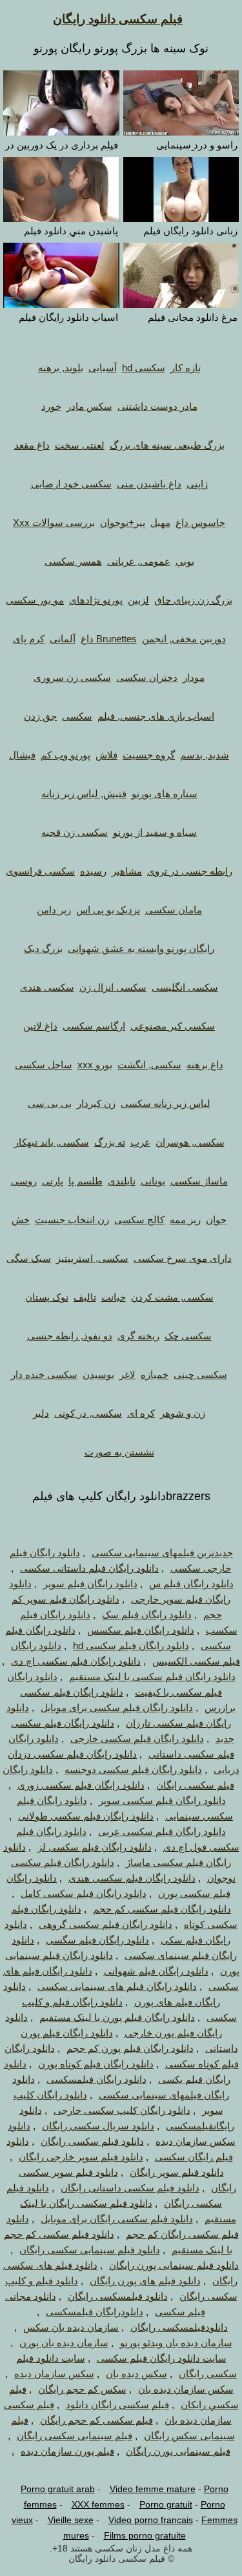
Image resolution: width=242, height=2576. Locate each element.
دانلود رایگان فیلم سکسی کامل (84, 1893)
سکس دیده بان (136, 2374)
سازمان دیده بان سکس (71, 2327)
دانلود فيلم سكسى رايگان (92, 2141)
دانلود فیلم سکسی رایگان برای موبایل (117, 2219)
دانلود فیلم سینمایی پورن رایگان (174, 2265)
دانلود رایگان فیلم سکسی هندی (132, 1878)
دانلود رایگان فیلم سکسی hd (131, 1646)
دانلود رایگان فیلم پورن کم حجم (130, 2048)
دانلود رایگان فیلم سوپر (90, 1584)
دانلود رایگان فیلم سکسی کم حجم (162, 1909)
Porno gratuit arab (58, 2489)
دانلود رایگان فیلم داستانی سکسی (89, 1568)
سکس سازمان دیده (54, 2374)
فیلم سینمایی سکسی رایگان (75, 2436)
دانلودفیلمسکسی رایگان (179, 2327)
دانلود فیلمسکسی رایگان (118, 2296)
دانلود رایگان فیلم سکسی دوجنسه (133, 1770)
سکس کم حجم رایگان (82, 2389)
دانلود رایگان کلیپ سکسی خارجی (122, 2110)
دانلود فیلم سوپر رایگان (177, 2172)
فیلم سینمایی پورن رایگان (178, 2451)
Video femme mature (153, 2489)
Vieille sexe (71, 2520)
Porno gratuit (166, 2504)
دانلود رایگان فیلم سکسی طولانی (86, 1816)
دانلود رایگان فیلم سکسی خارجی (137, 1739)
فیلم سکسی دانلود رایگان (118, 19)
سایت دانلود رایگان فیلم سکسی (162, 2358)
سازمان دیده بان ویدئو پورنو (176, 2343)
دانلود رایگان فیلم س (191, 1584)
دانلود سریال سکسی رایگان (98, 2126)
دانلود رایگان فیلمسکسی (96, 2079)
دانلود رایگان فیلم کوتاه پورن (96, 2064)
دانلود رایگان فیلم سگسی (97, 1940)
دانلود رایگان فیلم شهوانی (156, 1971)
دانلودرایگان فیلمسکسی (95, 2312)
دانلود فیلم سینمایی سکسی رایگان (90, 2250)
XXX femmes (98, 2504)
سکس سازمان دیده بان (186, 2389)
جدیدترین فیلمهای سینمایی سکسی (162, 1553)
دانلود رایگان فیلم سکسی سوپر (162, 1800)
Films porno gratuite (145, 2535)
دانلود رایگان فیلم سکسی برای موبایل (117, 1708)
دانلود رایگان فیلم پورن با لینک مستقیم (117, 2017)
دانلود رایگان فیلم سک (147, 1615)
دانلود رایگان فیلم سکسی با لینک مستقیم (152, 1677)
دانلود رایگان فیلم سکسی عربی (162, 1831)
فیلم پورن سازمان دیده (67, 2451)
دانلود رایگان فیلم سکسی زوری (81, 1785)
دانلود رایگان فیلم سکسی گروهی (106, 1924)
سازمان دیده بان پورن (64, 2343)
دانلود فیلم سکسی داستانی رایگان (130, 2188)
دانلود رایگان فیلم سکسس (141, 1630)
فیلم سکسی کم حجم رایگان (96, 2420)
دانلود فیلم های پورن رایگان (145, 2281)
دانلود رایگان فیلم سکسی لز (95, 1847)
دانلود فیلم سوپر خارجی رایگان (81, 2157)
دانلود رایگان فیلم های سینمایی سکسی (117, 1986)
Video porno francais (151, 2520)
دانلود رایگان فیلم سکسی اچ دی (76, 1661)
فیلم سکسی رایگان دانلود (117, 2405)
